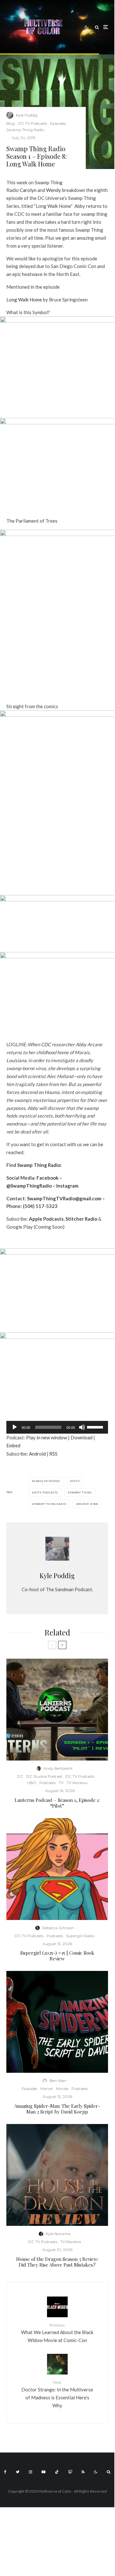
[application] (57, 1427)
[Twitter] (18, 2472)
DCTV (76, 1481)
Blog (11, 123)
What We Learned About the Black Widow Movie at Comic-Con (57, 2333)
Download (81, 1437)
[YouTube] (44, 2472)
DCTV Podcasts (46, 1493)
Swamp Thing (81, 1493)
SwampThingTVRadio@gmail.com (64, 1198)
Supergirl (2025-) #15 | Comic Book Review (57, 1956)
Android (37, 1454)
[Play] (15, 1427)
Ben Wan (58, 2081)
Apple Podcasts (46, 1219)
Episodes (58, 123)
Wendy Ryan (88, 1504)
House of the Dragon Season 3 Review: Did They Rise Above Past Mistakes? (57, 2262)
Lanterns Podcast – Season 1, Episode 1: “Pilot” (57, 1803)
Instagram (67, 1186)
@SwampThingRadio (29, 1186)
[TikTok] (57, 2472)
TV (61, 1783)
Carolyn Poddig (47, 1481)
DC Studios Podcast (44, 1776)
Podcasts (47, 1783)
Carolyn (28, 190)
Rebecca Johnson (58, 1928)
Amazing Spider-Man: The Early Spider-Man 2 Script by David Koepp (57, 2109)
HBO (32, 1783)
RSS (53, 1454)
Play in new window (47, 1437)
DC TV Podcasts (33, 123)
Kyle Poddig (27, 115)
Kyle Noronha (58, 2234)
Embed (13, 1445)
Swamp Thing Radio (25, 130)
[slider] (96, 1427)
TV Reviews (77, 1783)
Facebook (47, 1178)
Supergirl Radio (80, 1936)
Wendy (54, 190)
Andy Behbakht (58, 1768)
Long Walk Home (24, 300)
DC (20, 1776)
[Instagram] (30, 2472)
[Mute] (82, 1427)
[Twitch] (70, 2472)
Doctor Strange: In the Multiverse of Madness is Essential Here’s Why (57, 2394)
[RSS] (83, 2472)
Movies (62, 2089)
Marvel (47, 2089)
